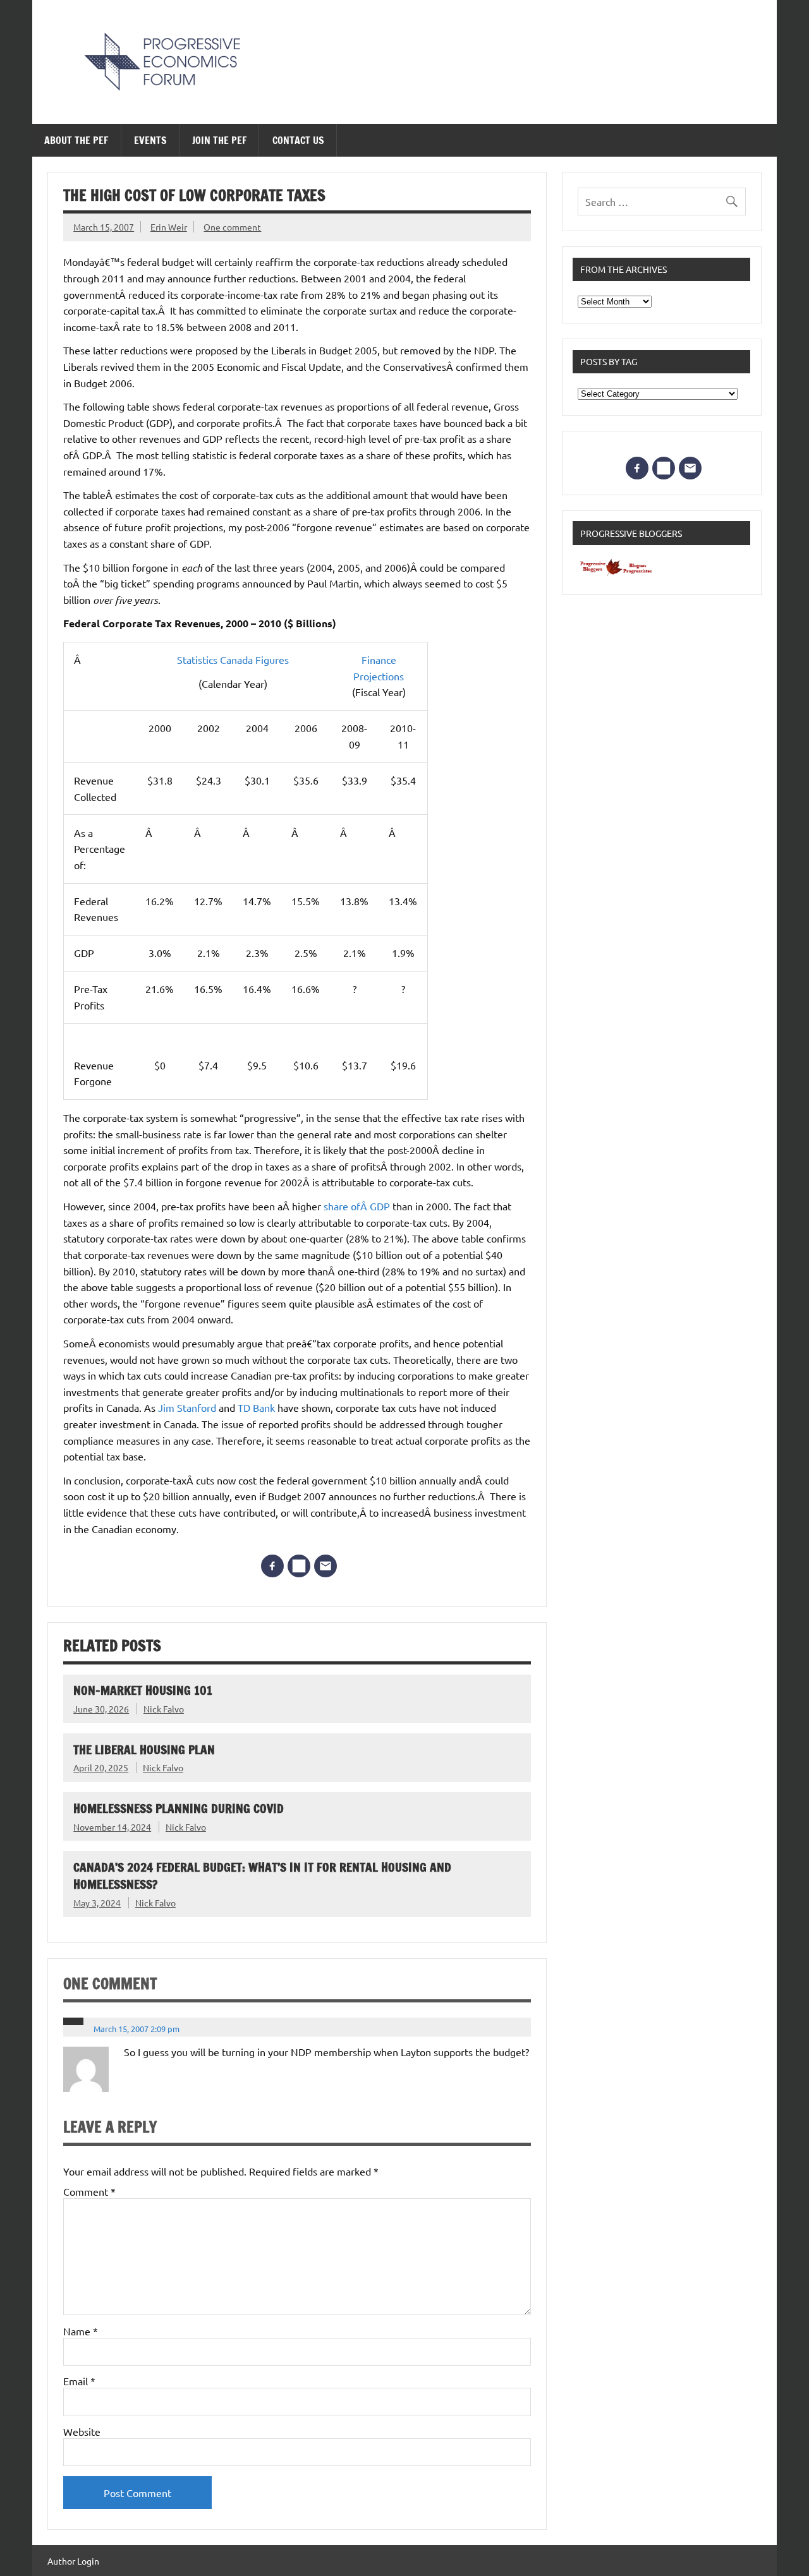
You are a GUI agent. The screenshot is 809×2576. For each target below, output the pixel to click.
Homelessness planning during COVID (179, 1808)
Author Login (73, 2561)
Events (150, 140)
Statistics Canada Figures (233, 659)
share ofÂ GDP (358, 1206)
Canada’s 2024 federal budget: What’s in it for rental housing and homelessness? (262, 1875)
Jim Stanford (187, 1407)
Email (79, 2381)
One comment (232, 227)
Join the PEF (219, 140)
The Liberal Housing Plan (144, 1749)
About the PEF (76, 140)
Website (82, 2431)
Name (81, 2331)
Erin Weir (169, 227)
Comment (89, 2191)
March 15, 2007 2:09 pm (137, 2029)
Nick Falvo (164, 1709)
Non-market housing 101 (143, 1690)
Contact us (298, 140)
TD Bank (258, 1407)
